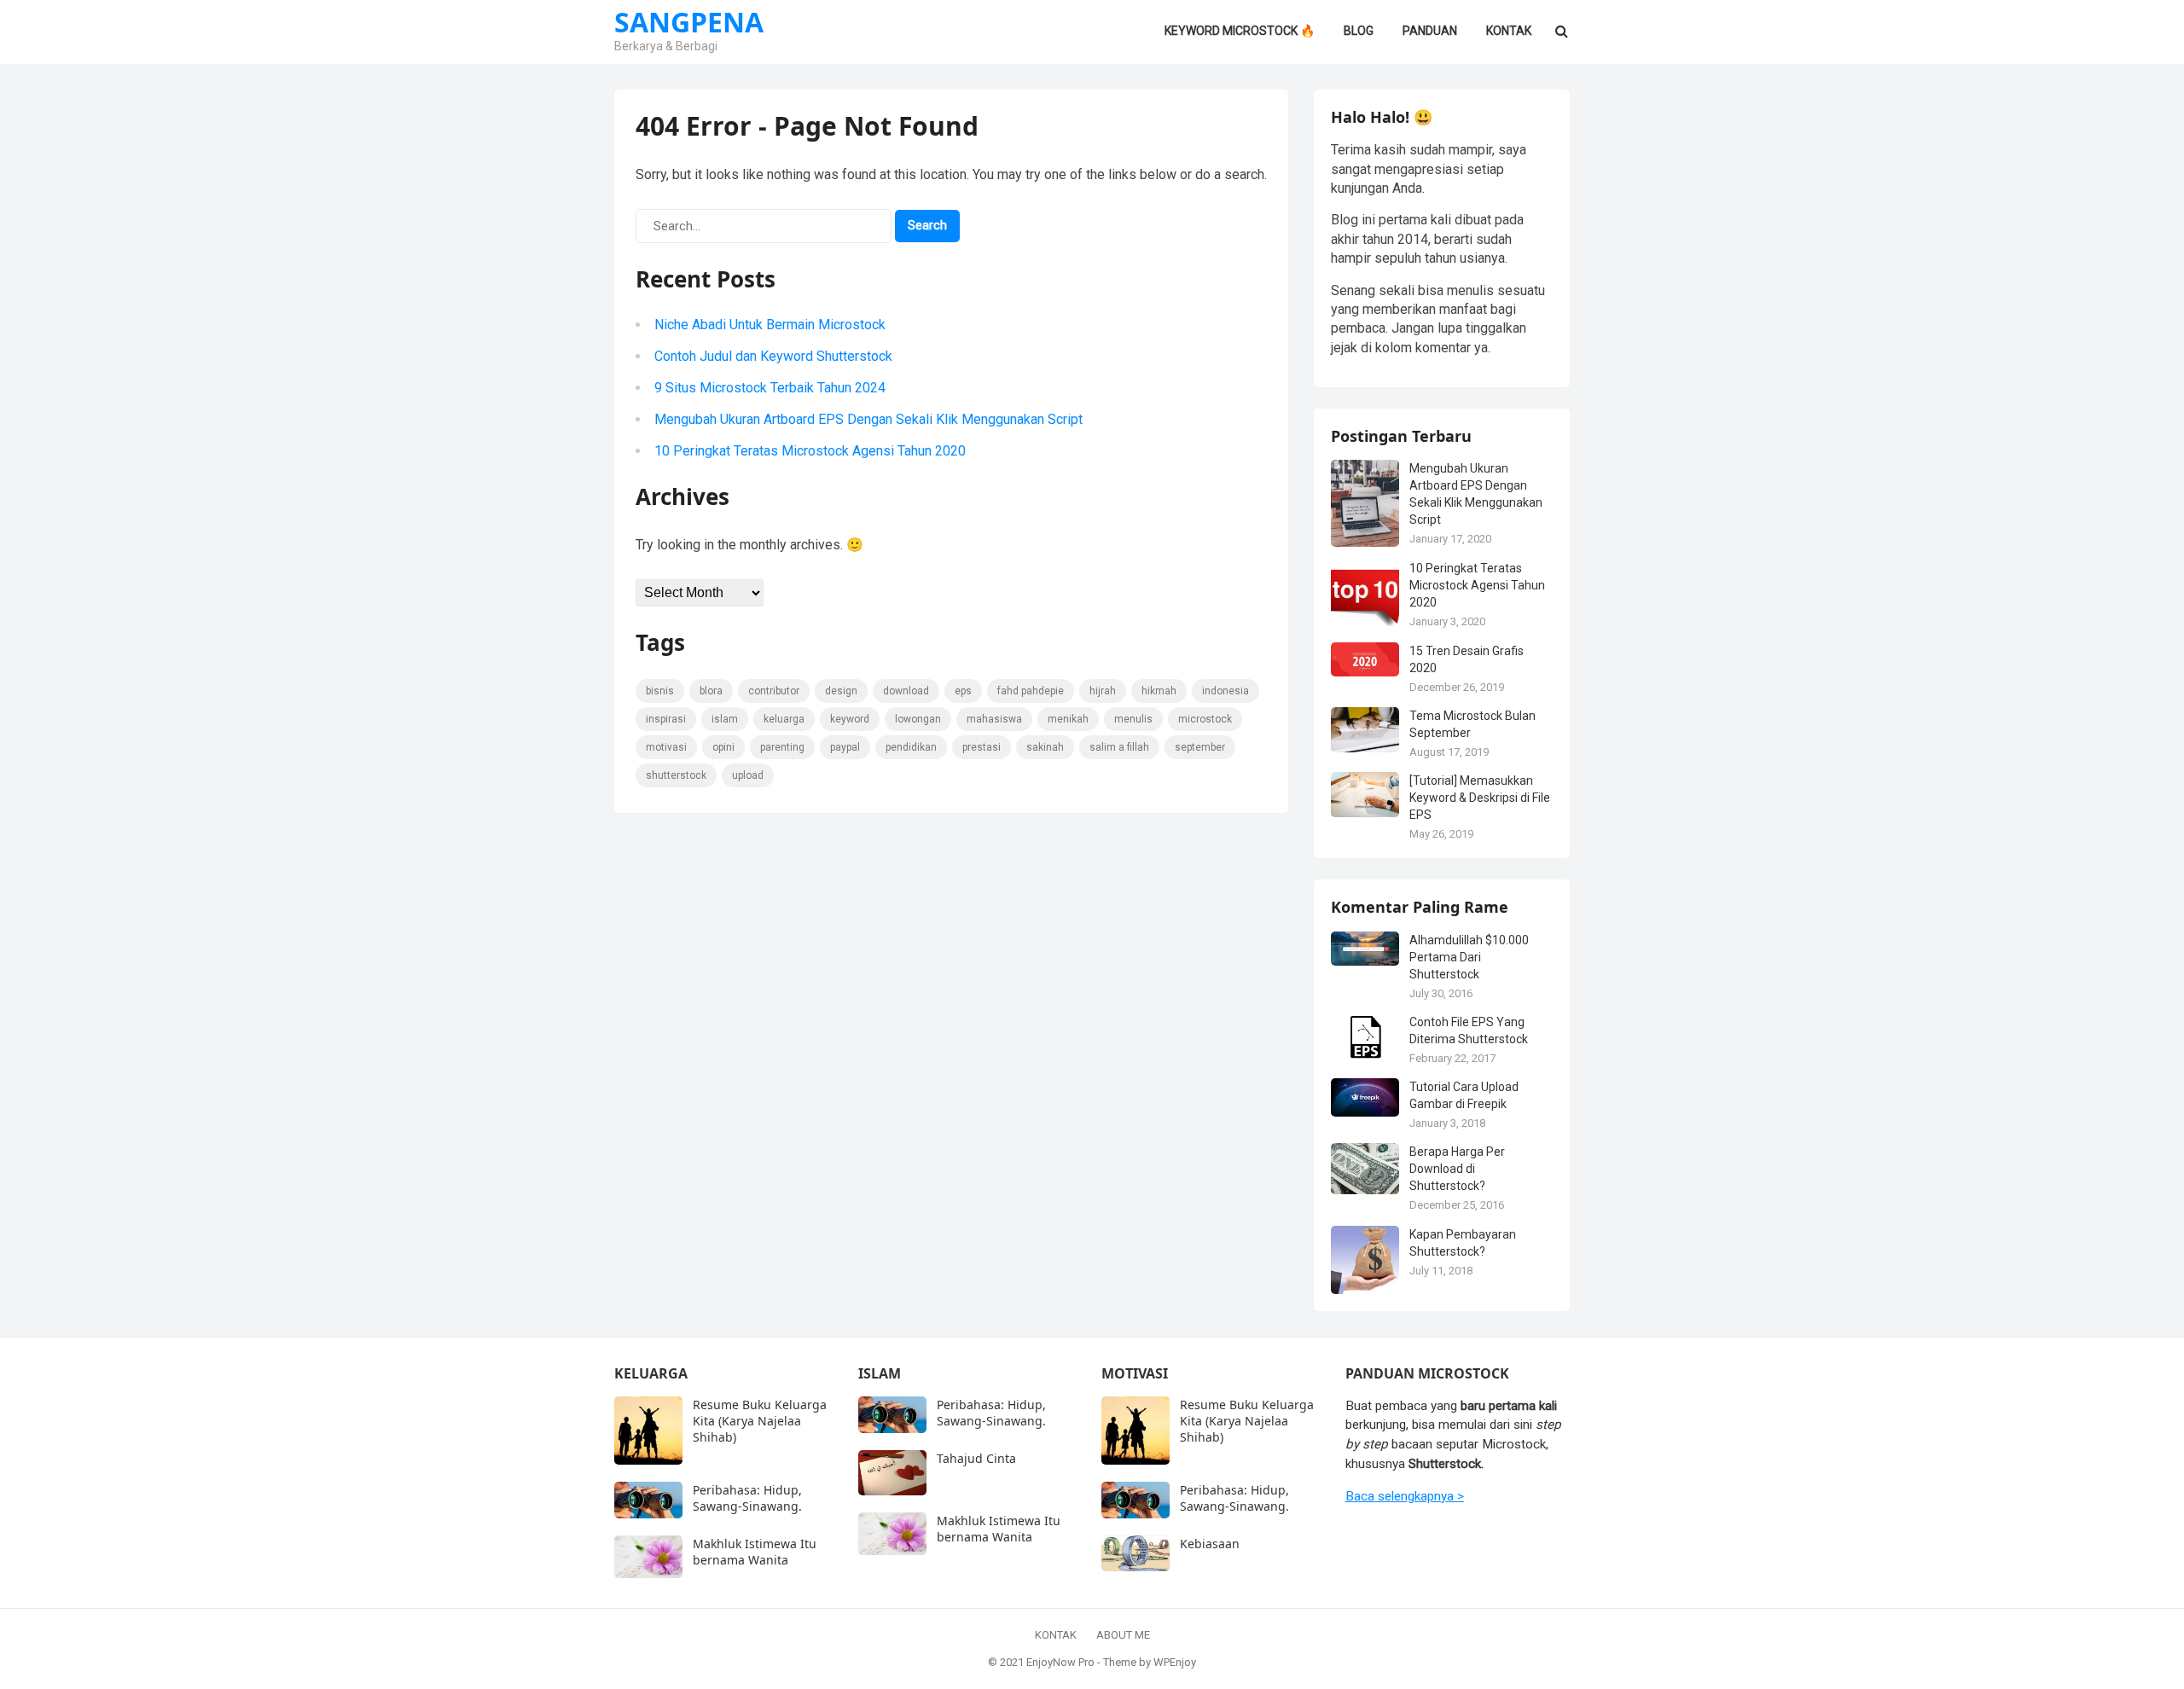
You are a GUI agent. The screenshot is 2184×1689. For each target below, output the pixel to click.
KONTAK (1056, 1635)
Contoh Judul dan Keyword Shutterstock (773, 356)
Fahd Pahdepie (1031, 691)
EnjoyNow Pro (1060, 1662)
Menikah (1068, 719)
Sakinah (1045, 747)
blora (711, 691)
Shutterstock (676, 775)
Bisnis (660, 691)
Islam (725, 719)
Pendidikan (911, 747)
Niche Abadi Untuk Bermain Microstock (770, 325)
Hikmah (1159, 691)
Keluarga (784, 719)
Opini (723, 747)
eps (963, 691)
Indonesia (1226, 691)
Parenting (782, 747)
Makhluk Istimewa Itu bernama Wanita (755, 1552)
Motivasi (666, 747)
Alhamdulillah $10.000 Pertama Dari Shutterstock (1469, 957)
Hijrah (1103, 691)
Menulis (1133, 719)
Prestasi (982, 747)
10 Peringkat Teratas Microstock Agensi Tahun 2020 (810, 451)
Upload (748, 775)
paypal (845, 747)
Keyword (850, 719)
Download (906, 691)
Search (927, 225)
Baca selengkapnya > (1405, 1496)
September (1200, 747)
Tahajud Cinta (976, 1458)
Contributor (774, 691)
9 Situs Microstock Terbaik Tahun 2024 (770, 388)
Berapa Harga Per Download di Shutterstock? (1457, 1169)
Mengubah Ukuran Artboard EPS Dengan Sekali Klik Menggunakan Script (868, 419)
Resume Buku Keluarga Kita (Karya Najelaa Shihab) (760, 1421)
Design (841, 691)
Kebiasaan (1210, 1544)
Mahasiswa (994, 719)
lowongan (918, 719)
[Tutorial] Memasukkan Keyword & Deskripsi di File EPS (1480, 798)
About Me (1123, 1635)
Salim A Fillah (1119, 747)
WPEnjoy (1175, 1662)
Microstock (1205, 719)
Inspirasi (666, 719)
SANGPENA (689, 22)
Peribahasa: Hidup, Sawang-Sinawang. (747, 1498)
